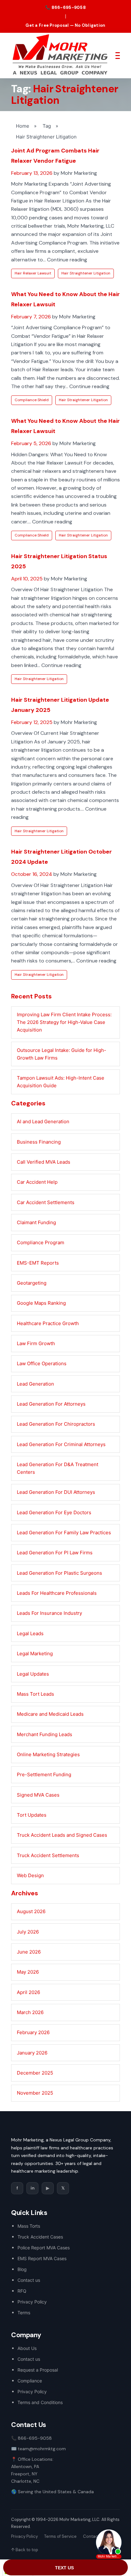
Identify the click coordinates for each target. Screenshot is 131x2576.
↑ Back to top (25, 2550)
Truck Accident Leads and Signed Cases (62, 1835)
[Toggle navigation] (118, 55)
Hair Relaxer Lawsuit (33, 273)
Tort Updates (32, 1815)
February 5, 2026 (31, 443)
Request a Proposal (38, 2370)
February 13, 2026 (32, 173)
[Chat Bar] (65, 2568)
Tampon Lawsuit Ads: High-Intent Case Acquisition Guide (61, 1082)
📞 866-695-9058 (65, 7)
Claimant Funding (36, 1222)
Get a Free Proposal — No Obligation (65, 25)
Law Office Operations (42, 1363)
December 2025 (35, 2073)
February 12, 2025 (32, 722)
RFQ (22, 2291)
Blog (22, 2269)
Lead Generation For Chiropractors (56, 1424)
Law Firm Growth (36, 1343)
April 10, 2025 (27, 579)
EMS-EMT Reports (38, 1263)
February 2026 (33, 2032)
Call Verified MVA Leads (44, 1162)
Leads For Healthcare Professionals (57, 1593)
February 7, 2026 (31, 317)
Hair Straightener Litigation (86, 273)
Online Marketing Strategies (48, 1754)
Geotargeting (32, 1283)
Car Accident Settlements (46, 1202)
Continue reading (67, 260)
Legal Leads (30, 1633)
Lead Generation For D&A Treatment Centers (58, 1468)
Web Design (30, 1875)
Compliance (30, 2381)
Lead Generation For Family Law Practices (64, 1533)
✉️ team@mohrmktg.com (38, 2449)
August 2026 (31, 1911)
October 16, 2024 (32, 874)
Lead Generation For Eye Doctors (54, 1512)
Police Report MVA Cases (44, 2248)
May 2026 (28, 1972)
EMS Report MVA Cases (42, 2258)
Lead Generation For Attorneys (51, 1404)
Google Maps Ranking (41, 1303)
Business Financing (39, 1142)
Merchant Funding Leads (45, 1734)
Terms (24, 2313)
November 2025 (35, 2093)
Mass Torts (29, 2226)
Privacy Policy (32, 2302)
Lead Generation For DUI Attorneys (56, 1492)
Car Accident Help (37, 1182)
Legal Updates (33, 1674)
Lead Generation (35, 1384)
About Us (27, 2348)
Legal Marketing (35, 1653)
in (33, 2188)
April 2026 (28, 1992)
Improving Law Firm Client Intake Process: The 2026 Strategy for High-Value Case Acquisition (64, 1022)
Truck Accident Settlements (48, 1855)
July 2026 (28, 1932)
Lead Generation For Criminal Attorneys (61, 1444)
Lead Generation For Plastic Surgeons (59, 1573)
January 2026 (32, 2053)
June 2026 (29, 1952)
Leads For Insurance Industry (49, 1613)
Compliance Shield (32, 400)
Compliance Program (41, 1242)
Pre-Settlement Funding (44, 1774)
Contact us (29, 2280)
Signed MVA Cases (38, 1795)
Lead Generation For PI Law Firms (55, 1553)
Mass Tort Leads (35, 1694)
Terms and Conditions (40, 2402)
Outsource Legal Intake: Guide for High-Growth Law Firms (62, 1054)
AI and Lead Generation (43, 1121)
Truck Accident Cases (40, 2237)
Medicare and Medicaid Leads (50, 1714)
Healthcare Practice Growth (48, 1323)
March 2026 (30, 2012)
